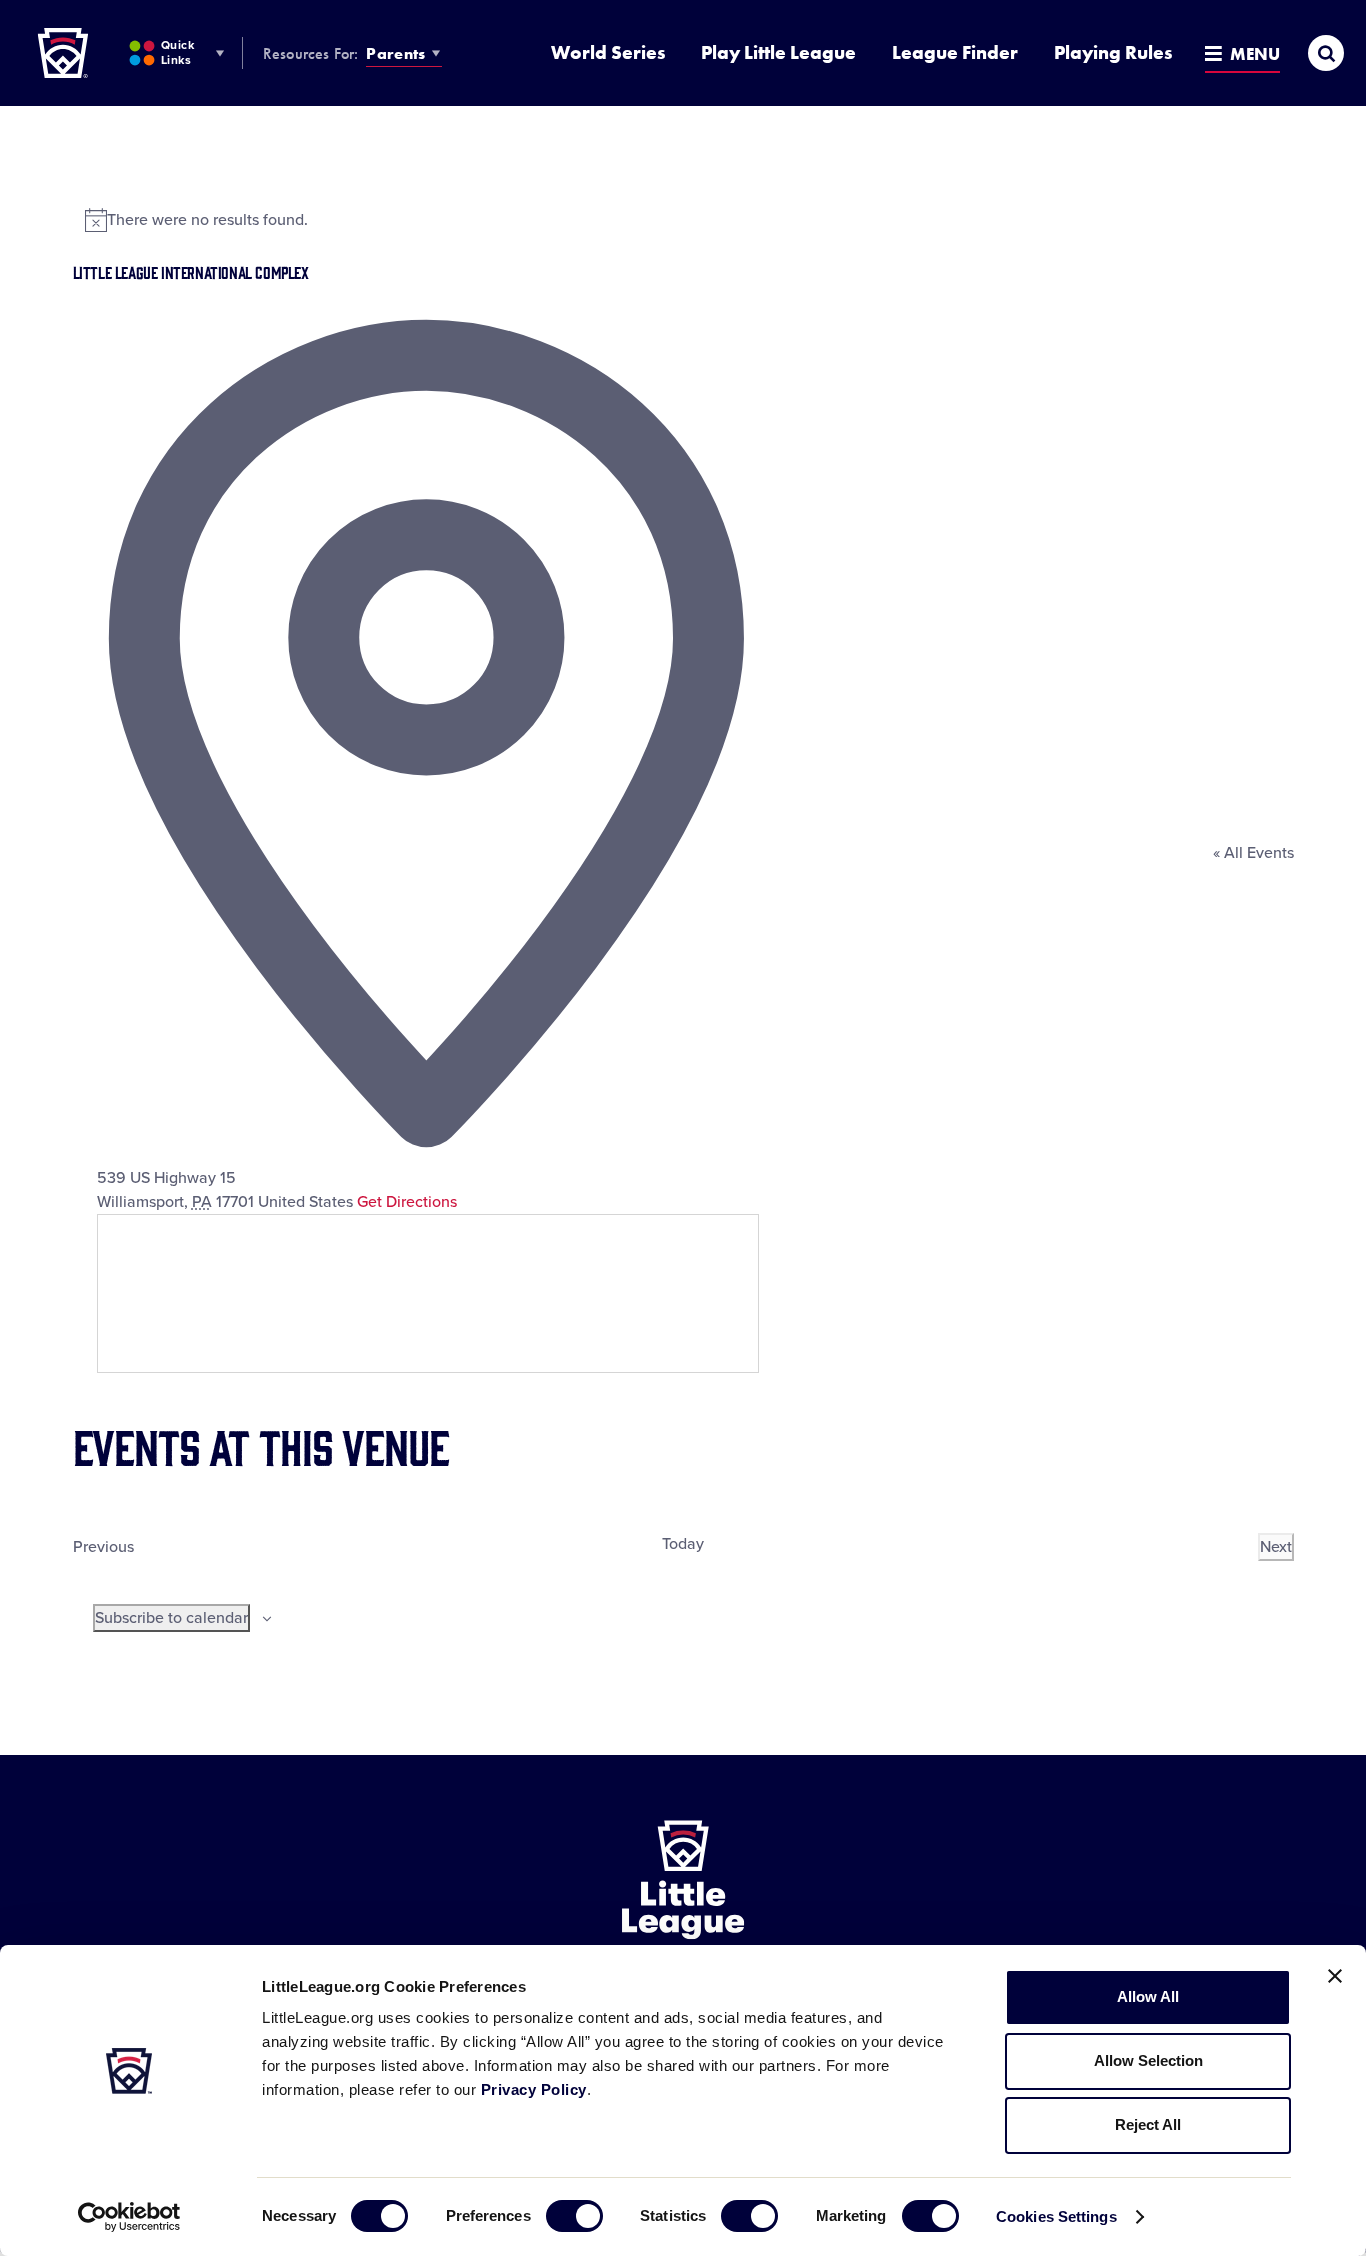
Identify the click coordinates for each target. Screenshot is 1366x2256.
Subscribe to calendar (171, 1618)
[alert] (683, 220)
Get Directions (407, 1202)
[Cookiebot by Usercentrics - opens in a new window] (129, 2217)
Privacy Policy (534, 2089)
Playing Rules (1113, 52)
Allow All (1148, 1996)
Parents (395, 53)
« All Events (1253, 853)
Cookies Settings (1056, 2216)
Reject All (1148, 2124)
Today (683, 1544)
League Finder (955, 52)
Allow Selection (1148, 2060)
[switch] (574, 2216)
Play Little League (778, 52)
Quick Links (177, 52)
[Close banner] (1335, 1976)
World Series (608, 52)
